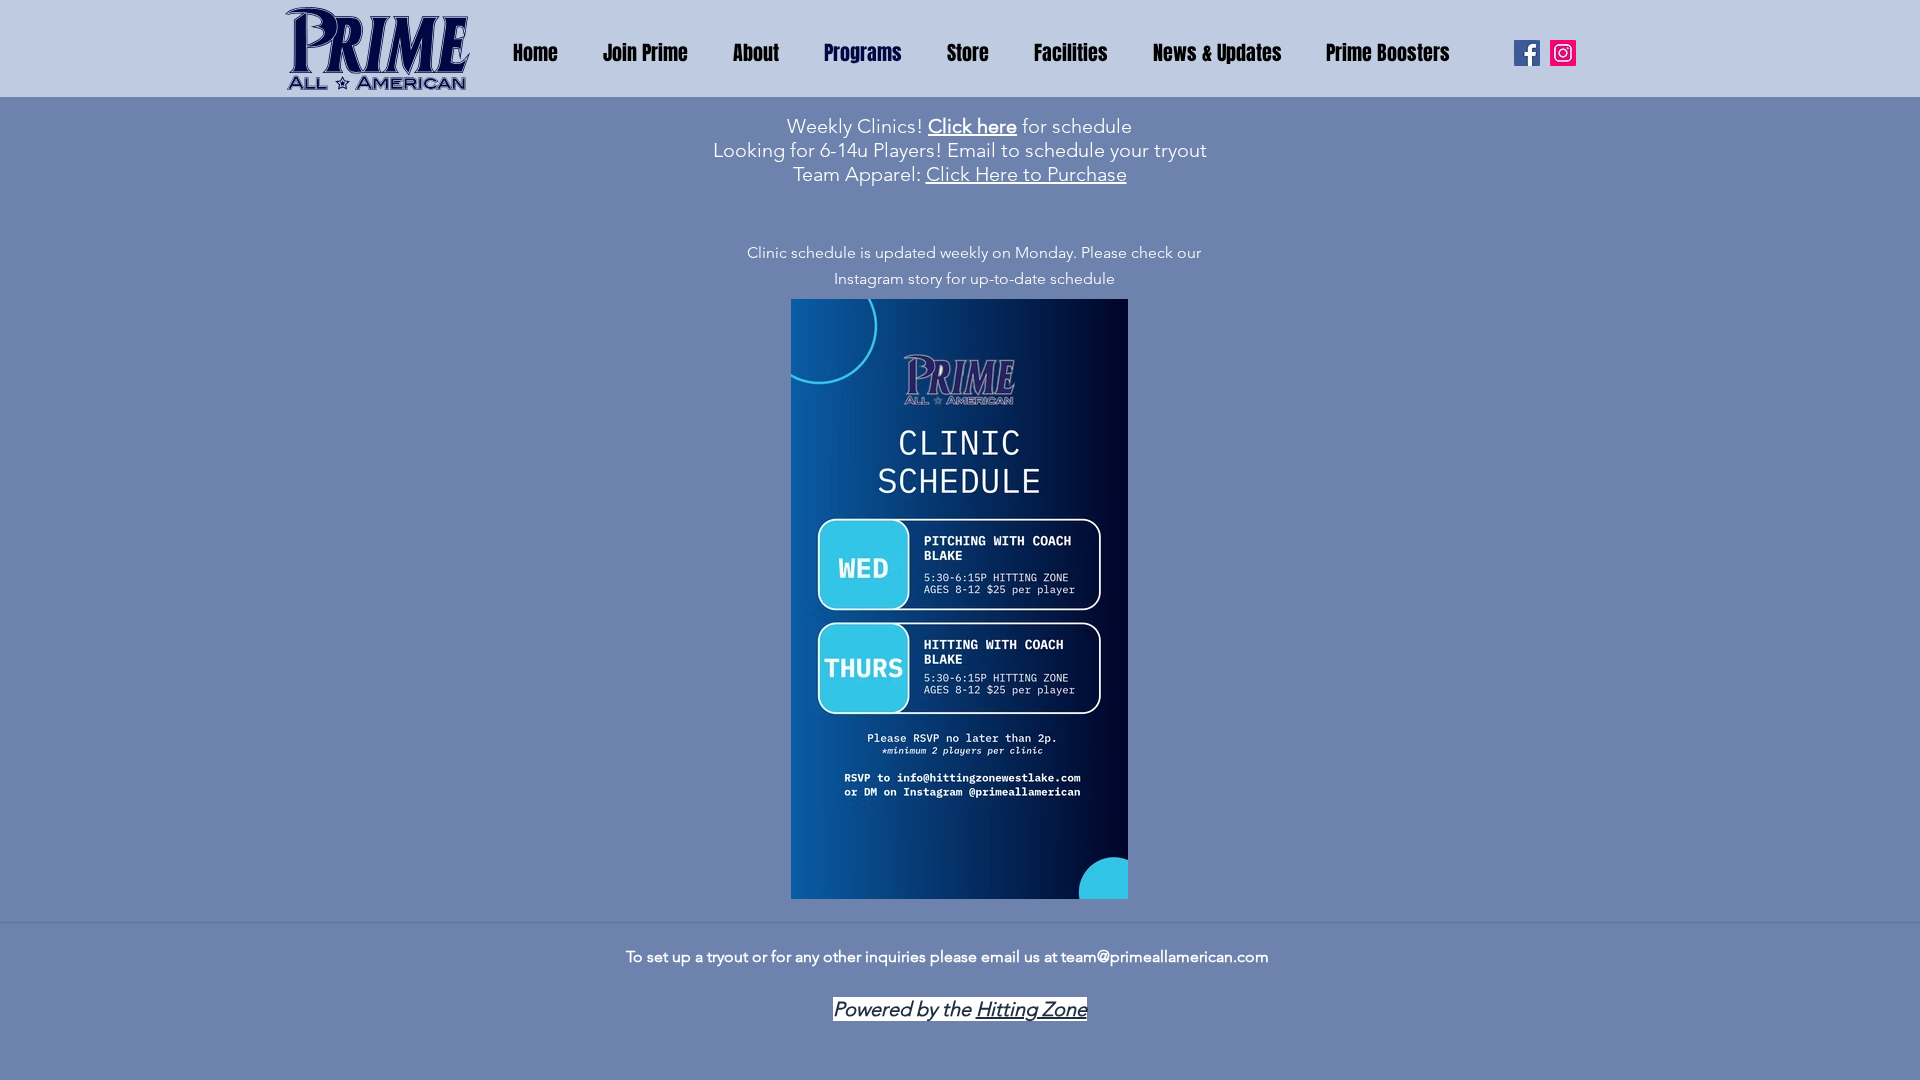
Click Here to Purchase (1026, 174)
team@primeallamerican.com (1165, 956)
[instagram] (1563, 53)
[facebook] (1527, 53)
